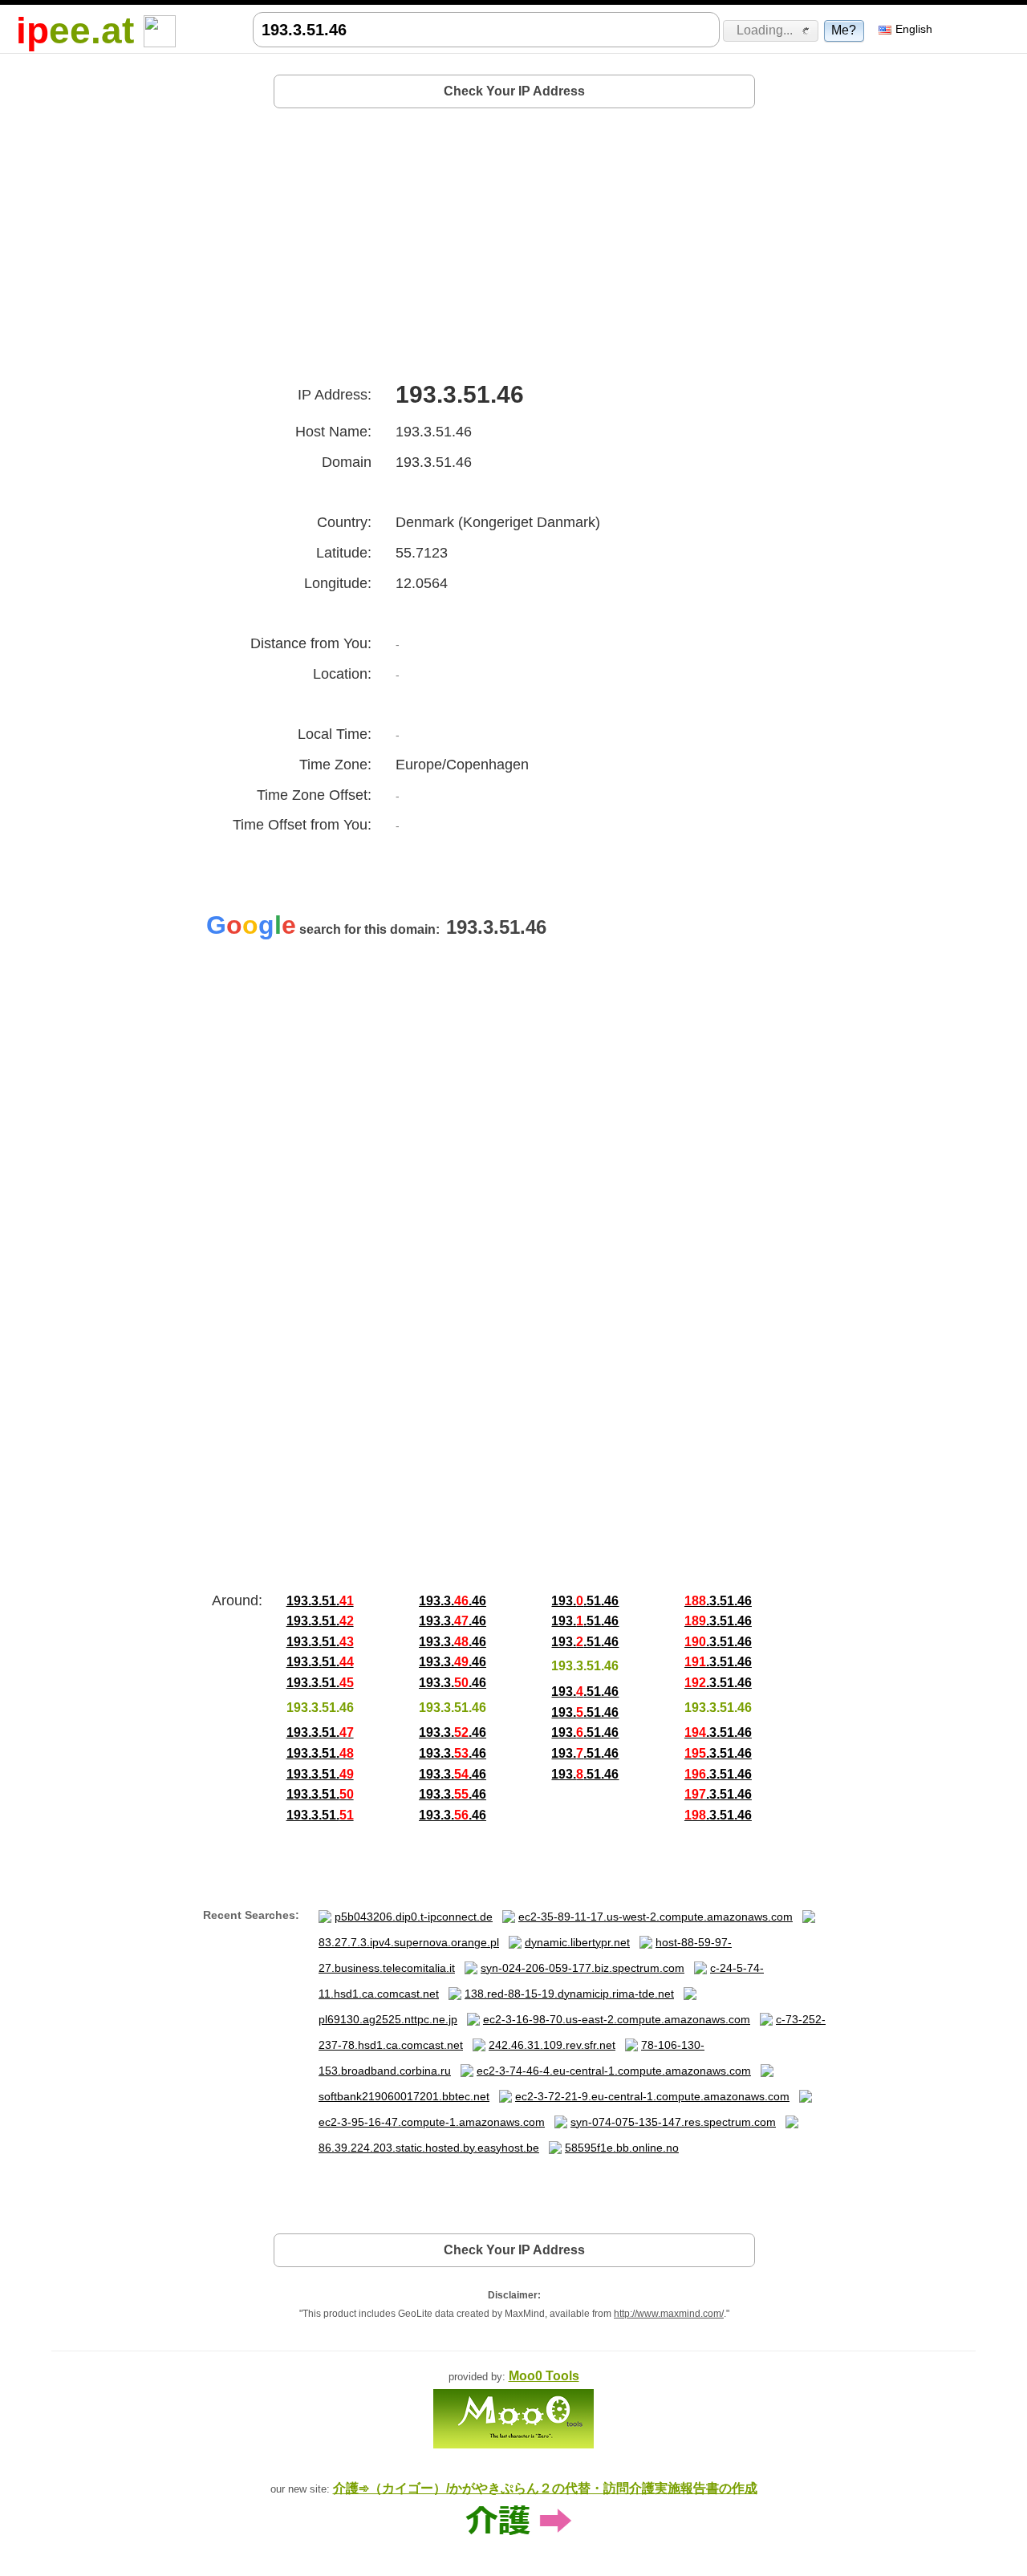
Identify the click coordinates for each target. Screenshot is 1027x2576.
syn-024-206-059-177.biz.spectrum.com (583, 1968)
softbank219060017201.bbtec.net (404, 2096)
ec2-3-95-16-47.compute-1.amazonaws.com (432, 2122)
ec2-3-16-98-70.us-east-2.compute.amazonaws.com (617, 2019)
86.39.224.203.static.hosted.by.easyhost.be (429, 2148)
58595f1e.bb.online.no (622, 2148)
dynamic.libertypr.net (577, 1942)
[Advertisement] (514, 239)
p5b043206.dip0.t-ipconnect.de (414, 1917)
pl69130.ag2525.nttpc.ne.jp (388, 2019)
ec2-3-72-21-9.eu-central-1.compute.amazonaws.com (652, 2096)
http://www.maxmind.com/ (669, 2314)
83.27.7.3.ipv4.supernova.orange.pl (409, 1942)
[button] (771, 30)
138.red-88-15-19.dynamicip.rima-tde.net (569, 1994)
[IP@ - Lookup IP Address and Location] (160, 30)
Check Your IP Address (514, 91)
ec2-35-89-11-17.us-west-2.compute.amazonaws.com (656, 1917)
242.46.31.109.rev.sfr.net (552, 2045)
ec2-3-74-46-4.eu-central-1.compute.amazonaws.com (614, 2071)
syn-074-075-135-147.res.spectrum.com (673, 2122)
